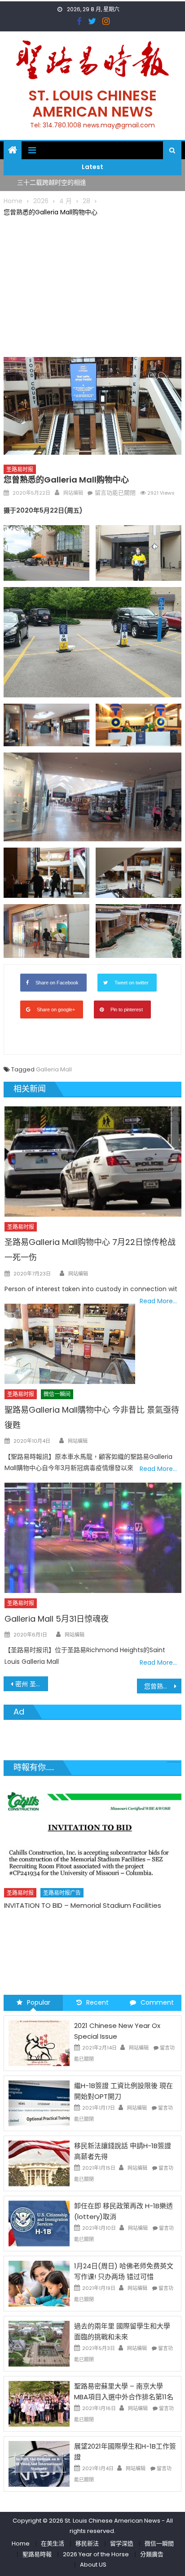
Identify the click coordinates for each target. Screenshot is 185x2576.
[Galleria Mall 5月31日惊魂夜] (93, 1538)
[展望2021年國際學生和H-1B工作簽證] (39, 2463)
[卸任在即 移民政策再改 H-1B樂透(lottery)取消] (39, 2223)
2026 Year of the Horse (96, 2554)
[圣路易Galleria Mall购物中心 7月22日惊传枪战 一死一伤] (93, 1162)
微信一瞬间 (57, 1394)
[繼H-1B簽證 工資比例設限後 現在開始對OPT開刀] (39, 2102)
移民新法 (87, 2543)
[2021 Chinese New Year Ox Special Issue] (39, 2042)
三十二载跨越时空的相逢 (52, 183)
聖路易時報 (37, 2554)
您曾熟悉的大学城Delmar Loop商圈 (163, 1686)
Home (21, 2543)
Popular (39, 2002)
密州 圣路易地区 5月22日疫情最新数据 (32, 1684)
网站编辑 (73, 493)
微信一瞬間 (159, 2543)
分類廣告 (152, 2554)
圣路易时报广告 (72, 1894)
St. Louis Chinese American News (92, 103)
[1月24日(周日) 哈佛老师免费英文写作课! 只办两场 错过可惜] (39, 2283)
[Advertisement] (92, 285)
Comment (157, 2002)
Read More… (158, 1301)
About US (93, 2565)
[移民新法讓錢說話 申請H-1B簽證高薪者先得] (39, 2163)
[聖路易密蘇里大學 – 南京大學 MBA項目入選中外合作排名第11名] (39, 2403)
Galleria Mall (54, 1069)
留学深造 (122, 2543)
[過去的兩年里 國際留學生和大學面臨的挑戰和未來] (39, 2343)
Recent (97, 2002)
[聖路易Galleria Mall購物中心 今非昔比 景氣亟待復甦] (70, 1344)
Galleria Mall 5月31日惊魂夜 (57, 1619)
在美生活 (53, 2543)
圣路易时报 (20, 469)
